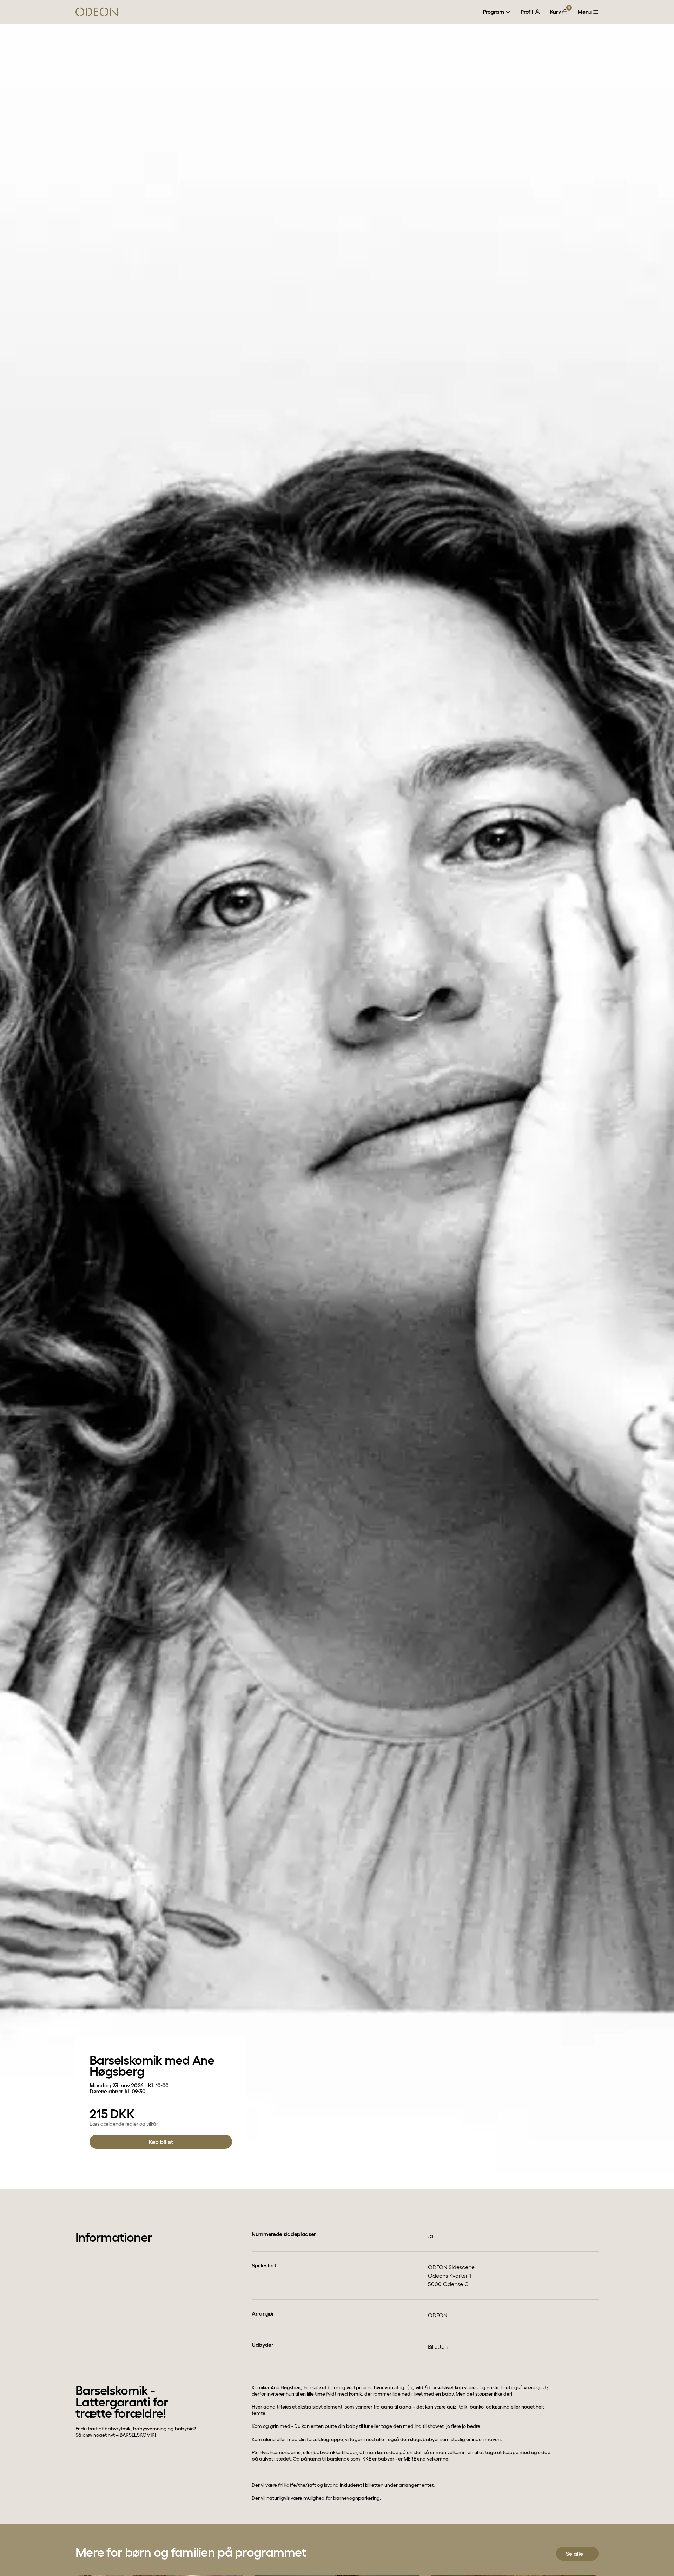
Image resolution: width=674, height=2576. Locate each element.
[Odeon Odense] (97, 12)
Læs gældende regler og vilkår (124, 2124)
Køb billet (161, 2142)
